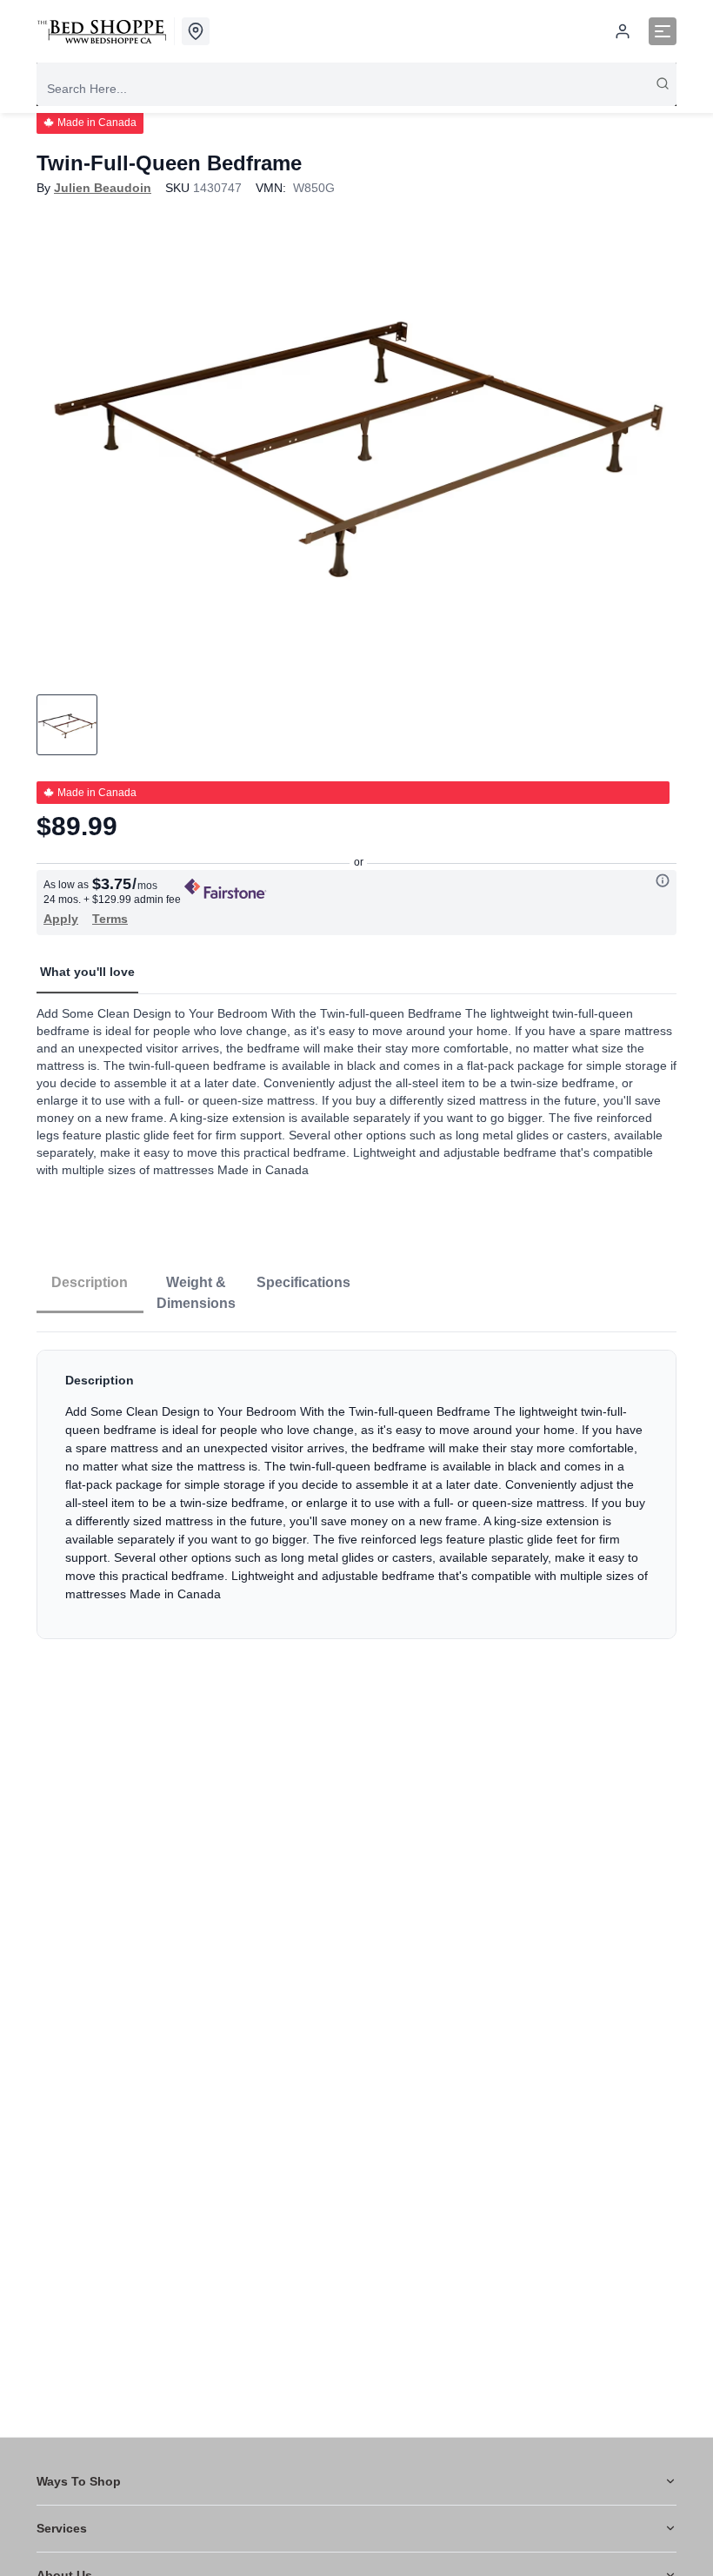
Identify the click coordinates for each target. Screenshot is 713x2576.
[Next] (652, 440)
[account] (623, 31)
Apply (61, 919)
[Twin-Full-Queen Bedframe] (356, 440)
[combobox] (356, 89)
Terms (110, 919)
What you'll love (87, 972)
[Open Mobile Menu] (663, 31)
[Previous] (61, 440)
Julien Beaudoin (103, 188)
